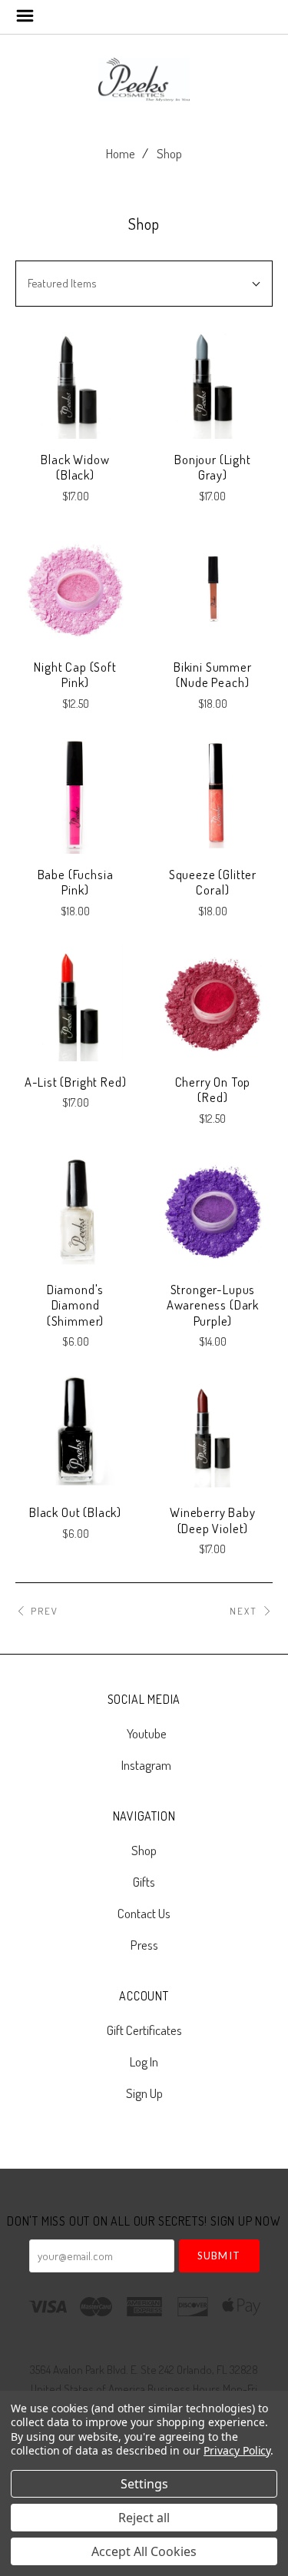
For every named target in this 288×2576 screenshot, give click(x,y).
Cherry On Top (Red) (213, 1090)
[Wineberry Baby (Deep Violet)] (213, 1433)
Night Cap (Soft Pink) (75, 675)
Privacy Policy (237, 2450)
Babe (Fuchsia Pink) (76, 882)
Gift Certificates (144, 2030)
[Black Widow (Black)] (75, 380)
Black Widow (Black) (75, 467)
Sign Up (144, 2092)
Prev (45, 1611)
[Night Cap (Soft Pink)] (75, 588)
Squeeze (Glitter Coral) (213, 882)
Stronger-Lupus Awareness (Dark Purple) (213, 1305)
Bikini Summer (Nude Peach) (213, 675)
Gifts (144, 1882)
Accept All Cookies (144, 2551)
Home (121, 153)
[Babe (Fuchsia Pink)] (75, 795)
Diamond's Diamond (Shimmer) (75, 1305)
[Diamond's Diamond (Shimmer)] (75, 1210)
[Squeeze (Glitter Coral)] (213, 795)
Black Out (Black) (75, 1512)
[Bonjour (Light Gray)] (213, 380)
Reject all (144, 2518)
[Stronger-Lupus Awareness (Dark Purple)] (213, 1210)
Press (144, 1944)
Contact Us (144, 1913)
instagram (146, 1764)
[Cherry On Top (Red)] (213, 1003)
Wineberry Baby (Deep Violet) (213, 1520)
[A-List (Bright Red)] (75, 1003)
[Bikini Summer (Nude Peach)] (213, 588)
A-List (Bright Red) (76, 1082)
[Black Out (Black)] (75, 1433)
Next (243, 1611)
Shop (169, 153)
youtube (147, 1733)
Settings (144, 2484)
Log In (144, 2061)
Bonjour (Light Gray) (213, 467)
